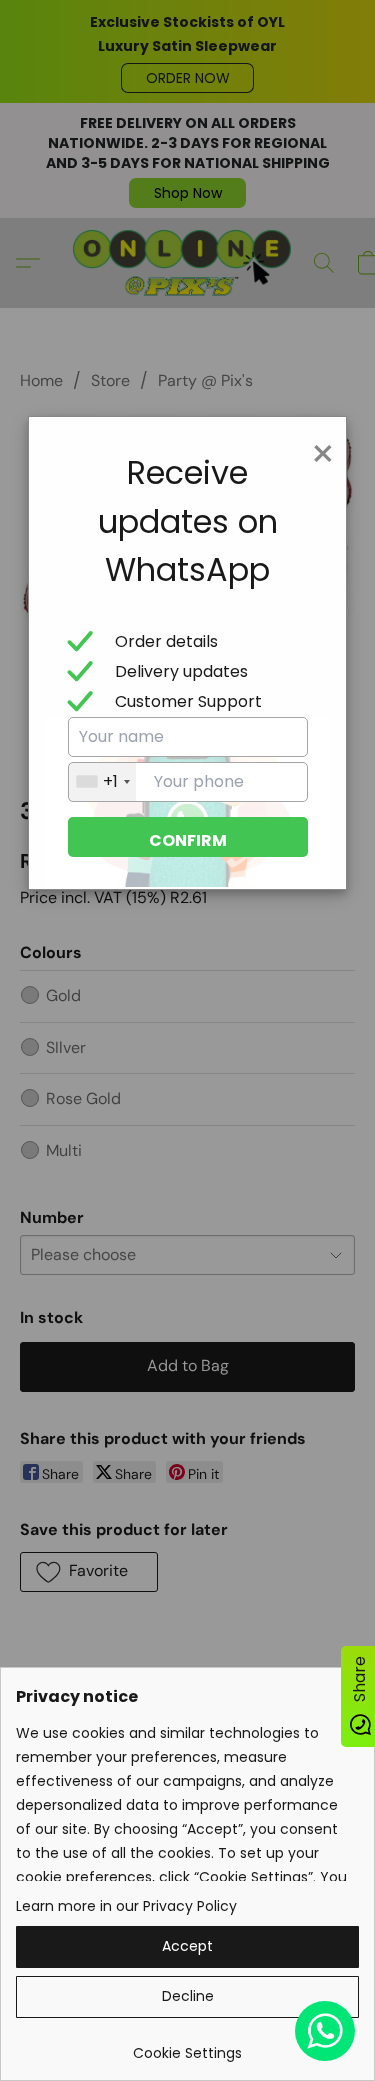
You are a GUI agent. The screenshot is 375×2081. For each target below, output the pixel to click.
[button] (187, 1947)
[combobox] (102, 782)
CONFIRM (188, 840)
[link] (187, 2045)
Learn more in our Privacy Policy (126, 1906)
